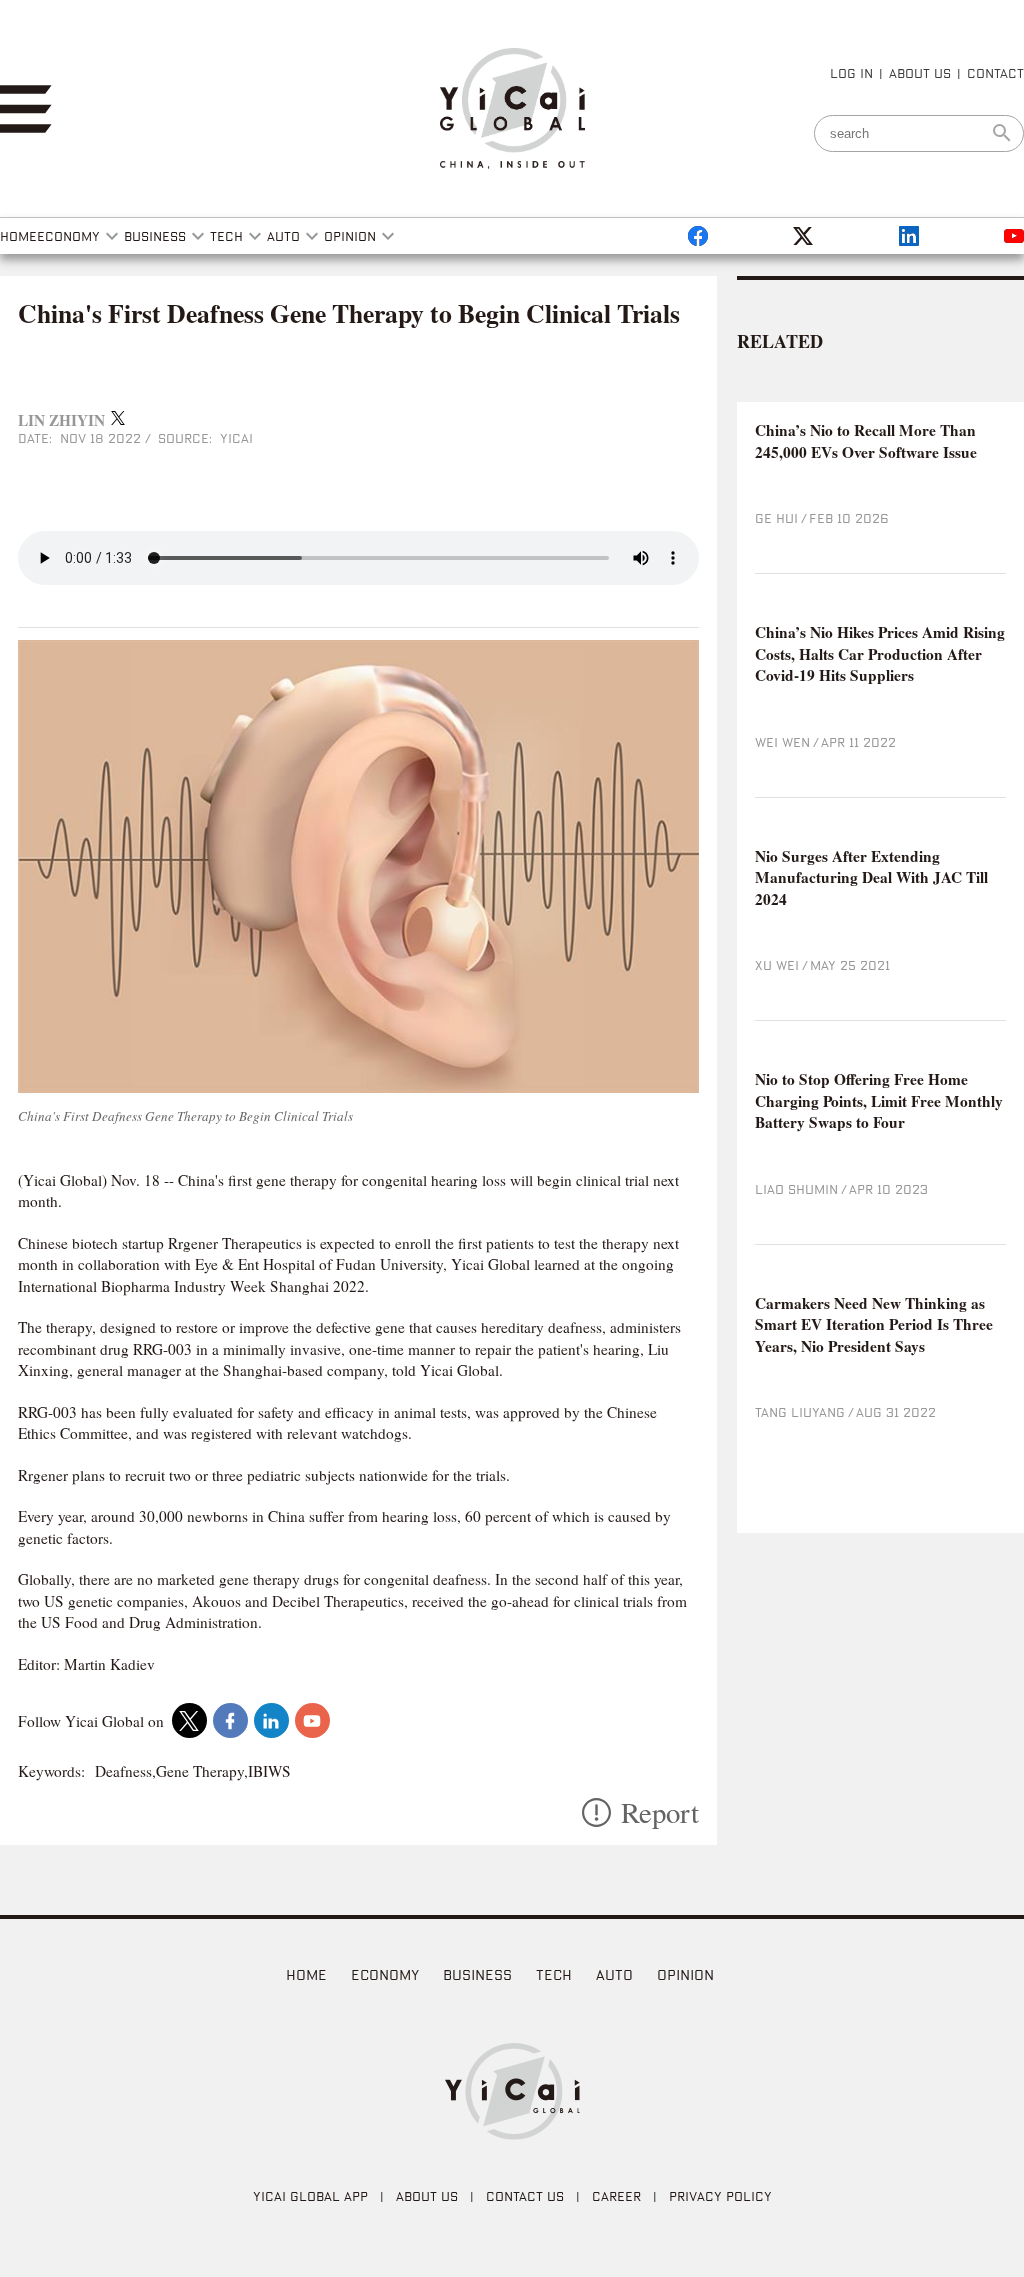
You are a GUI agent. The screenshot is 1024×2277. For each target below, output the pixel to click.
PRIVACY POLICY (720, 2196)
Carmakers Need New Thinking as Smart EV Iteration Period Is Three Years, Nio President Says (874, 1325)
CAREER (616, 2196)
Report (659, 1812)
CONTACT (995, 73)
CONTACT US (525, 2196)
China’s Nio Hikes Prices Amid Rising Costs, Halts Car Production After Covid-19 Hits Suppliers (880, 654)
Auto (614, 1974)
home (306, 1974)
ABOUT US (920, 73)
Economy (385, 1974)
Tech (554, 1974)
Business (477, 1974)
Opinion (685, 1974)
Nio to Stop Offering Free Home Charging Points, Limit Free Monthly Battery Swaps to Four (879, 1101)
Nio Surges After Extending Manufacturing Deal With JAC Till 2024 (871, 878)
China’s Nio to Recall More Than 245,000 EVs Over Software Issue (866, 441)
